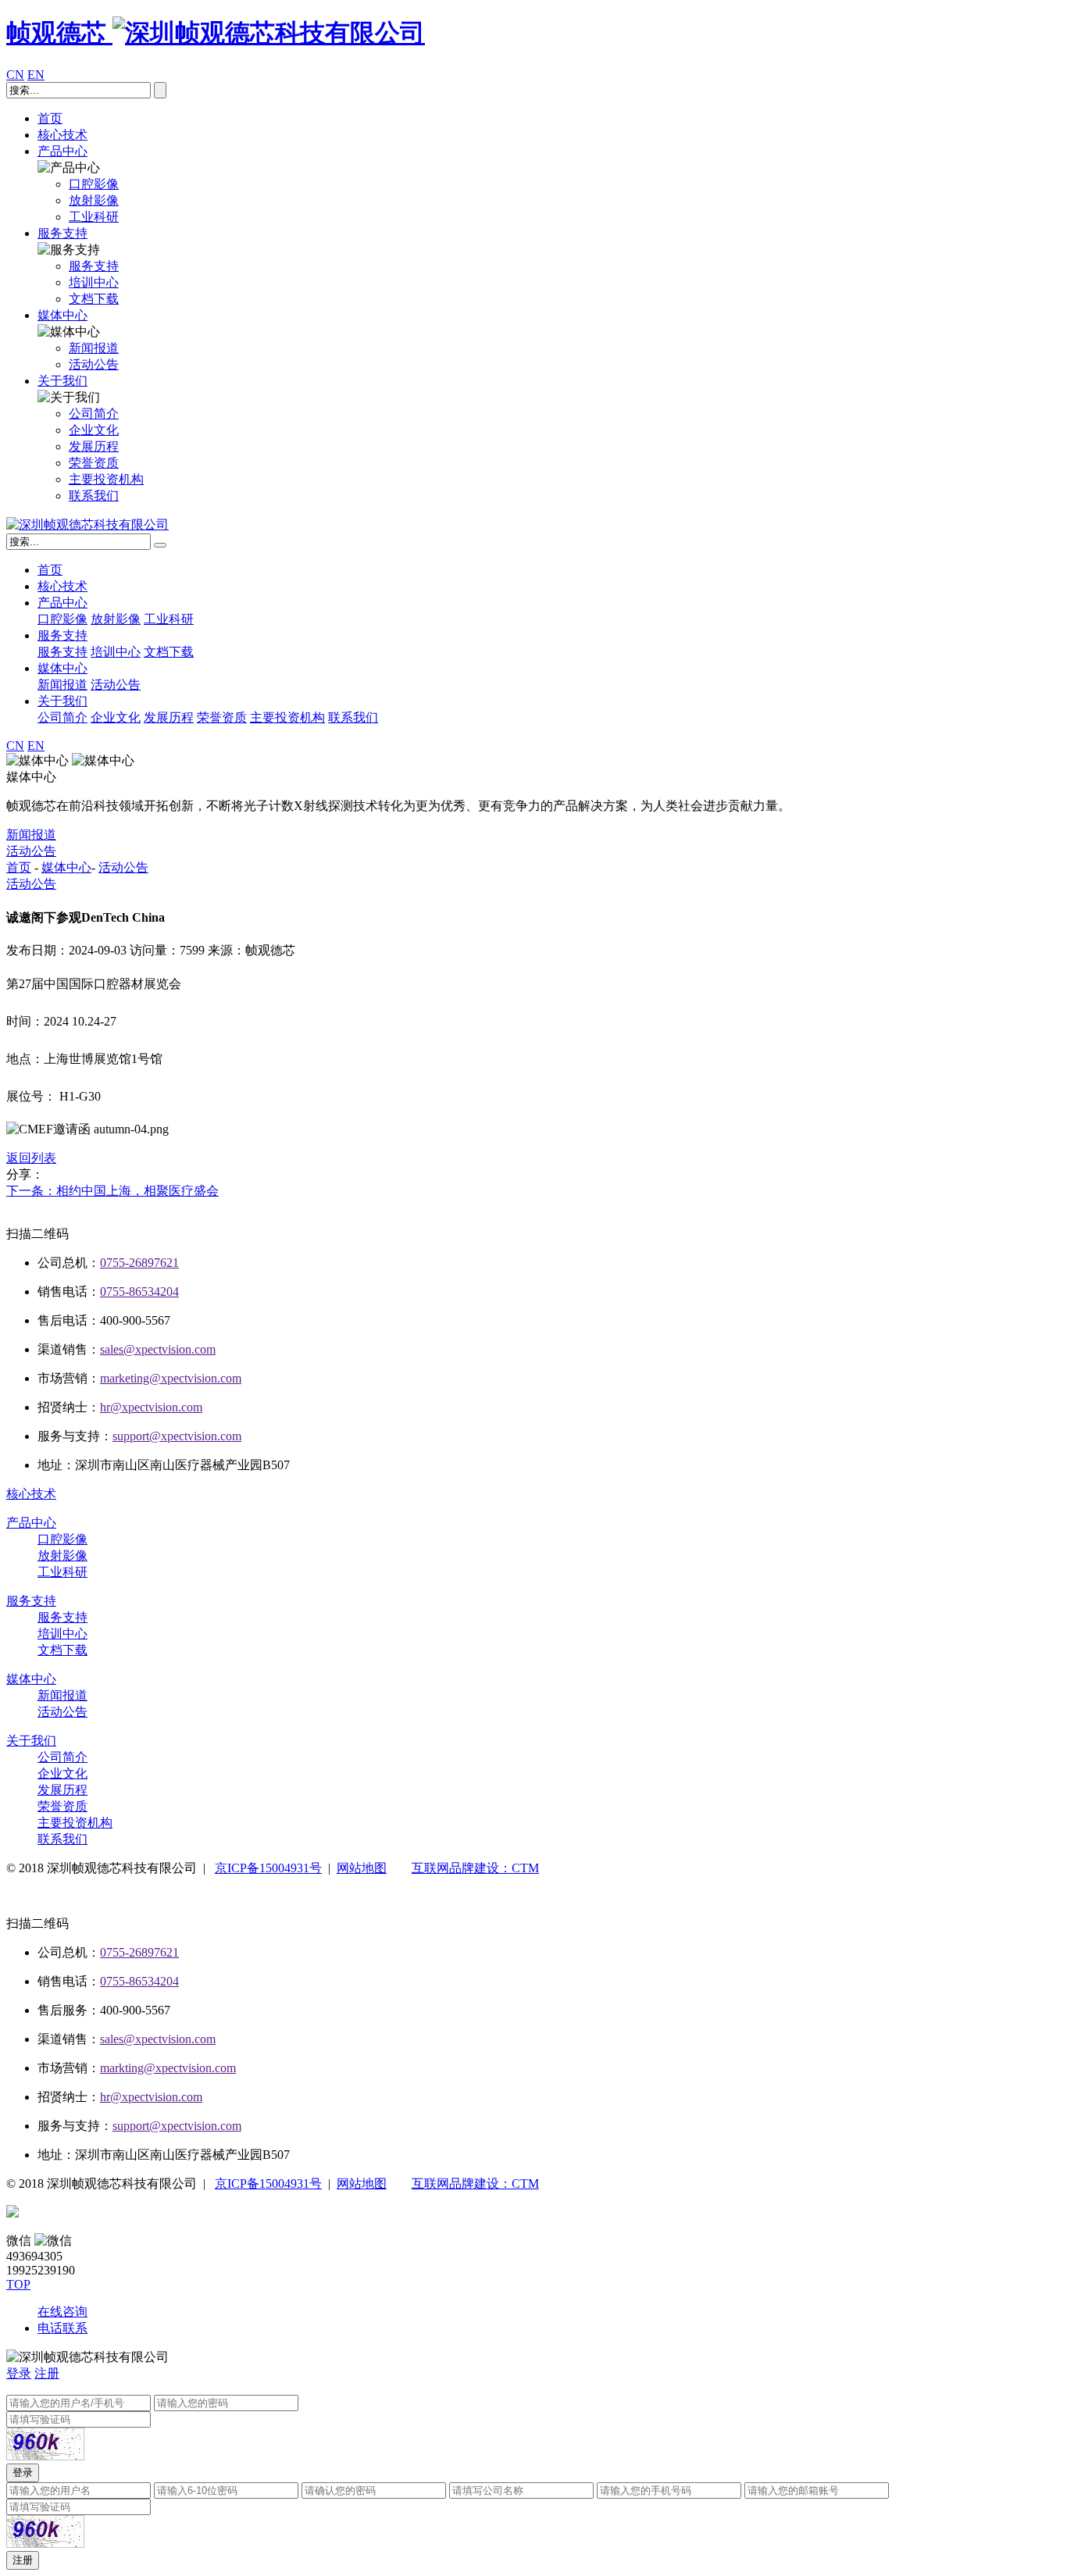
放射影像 (116, 619)
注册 (47, 2373)
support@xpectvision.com (177, 1436)
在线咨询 (62, 2312)
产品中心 (62, 151)
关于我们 (62, 381)
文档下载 (169, 652)
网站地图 (362, 1868)
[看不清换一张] (45, 2444)
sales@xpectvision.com (158, 1349)
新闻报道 (62, 685)
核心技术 (62, 135)
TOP (18, 2284)
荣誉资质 (222, 717)
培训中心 (116, 652)
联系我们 (353, 717)
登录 (19, 2373)
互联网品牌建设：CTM (475, 1868)
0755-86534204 (139, 1292)
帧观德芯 (59, 33)
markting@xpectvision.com (168, 2068)
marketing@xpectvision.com (171, 1378)
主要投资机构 (287, 717)
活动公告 (116, 685)
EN (36, 75)
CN (15, 75)
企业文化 (116, 717)
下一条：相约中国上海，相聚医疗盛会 (112, 1191)
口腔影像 (62, 619)
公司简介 (62, 717)
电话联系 (62, 2328)
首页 (50, 118)
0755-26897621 (139, 1263)
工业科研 (169, 619)
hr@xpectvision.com (151, 1407)
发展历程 (169, 717)
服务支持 (62, 233)
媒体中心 (62, 315)
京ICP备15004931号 (268, 1868)
